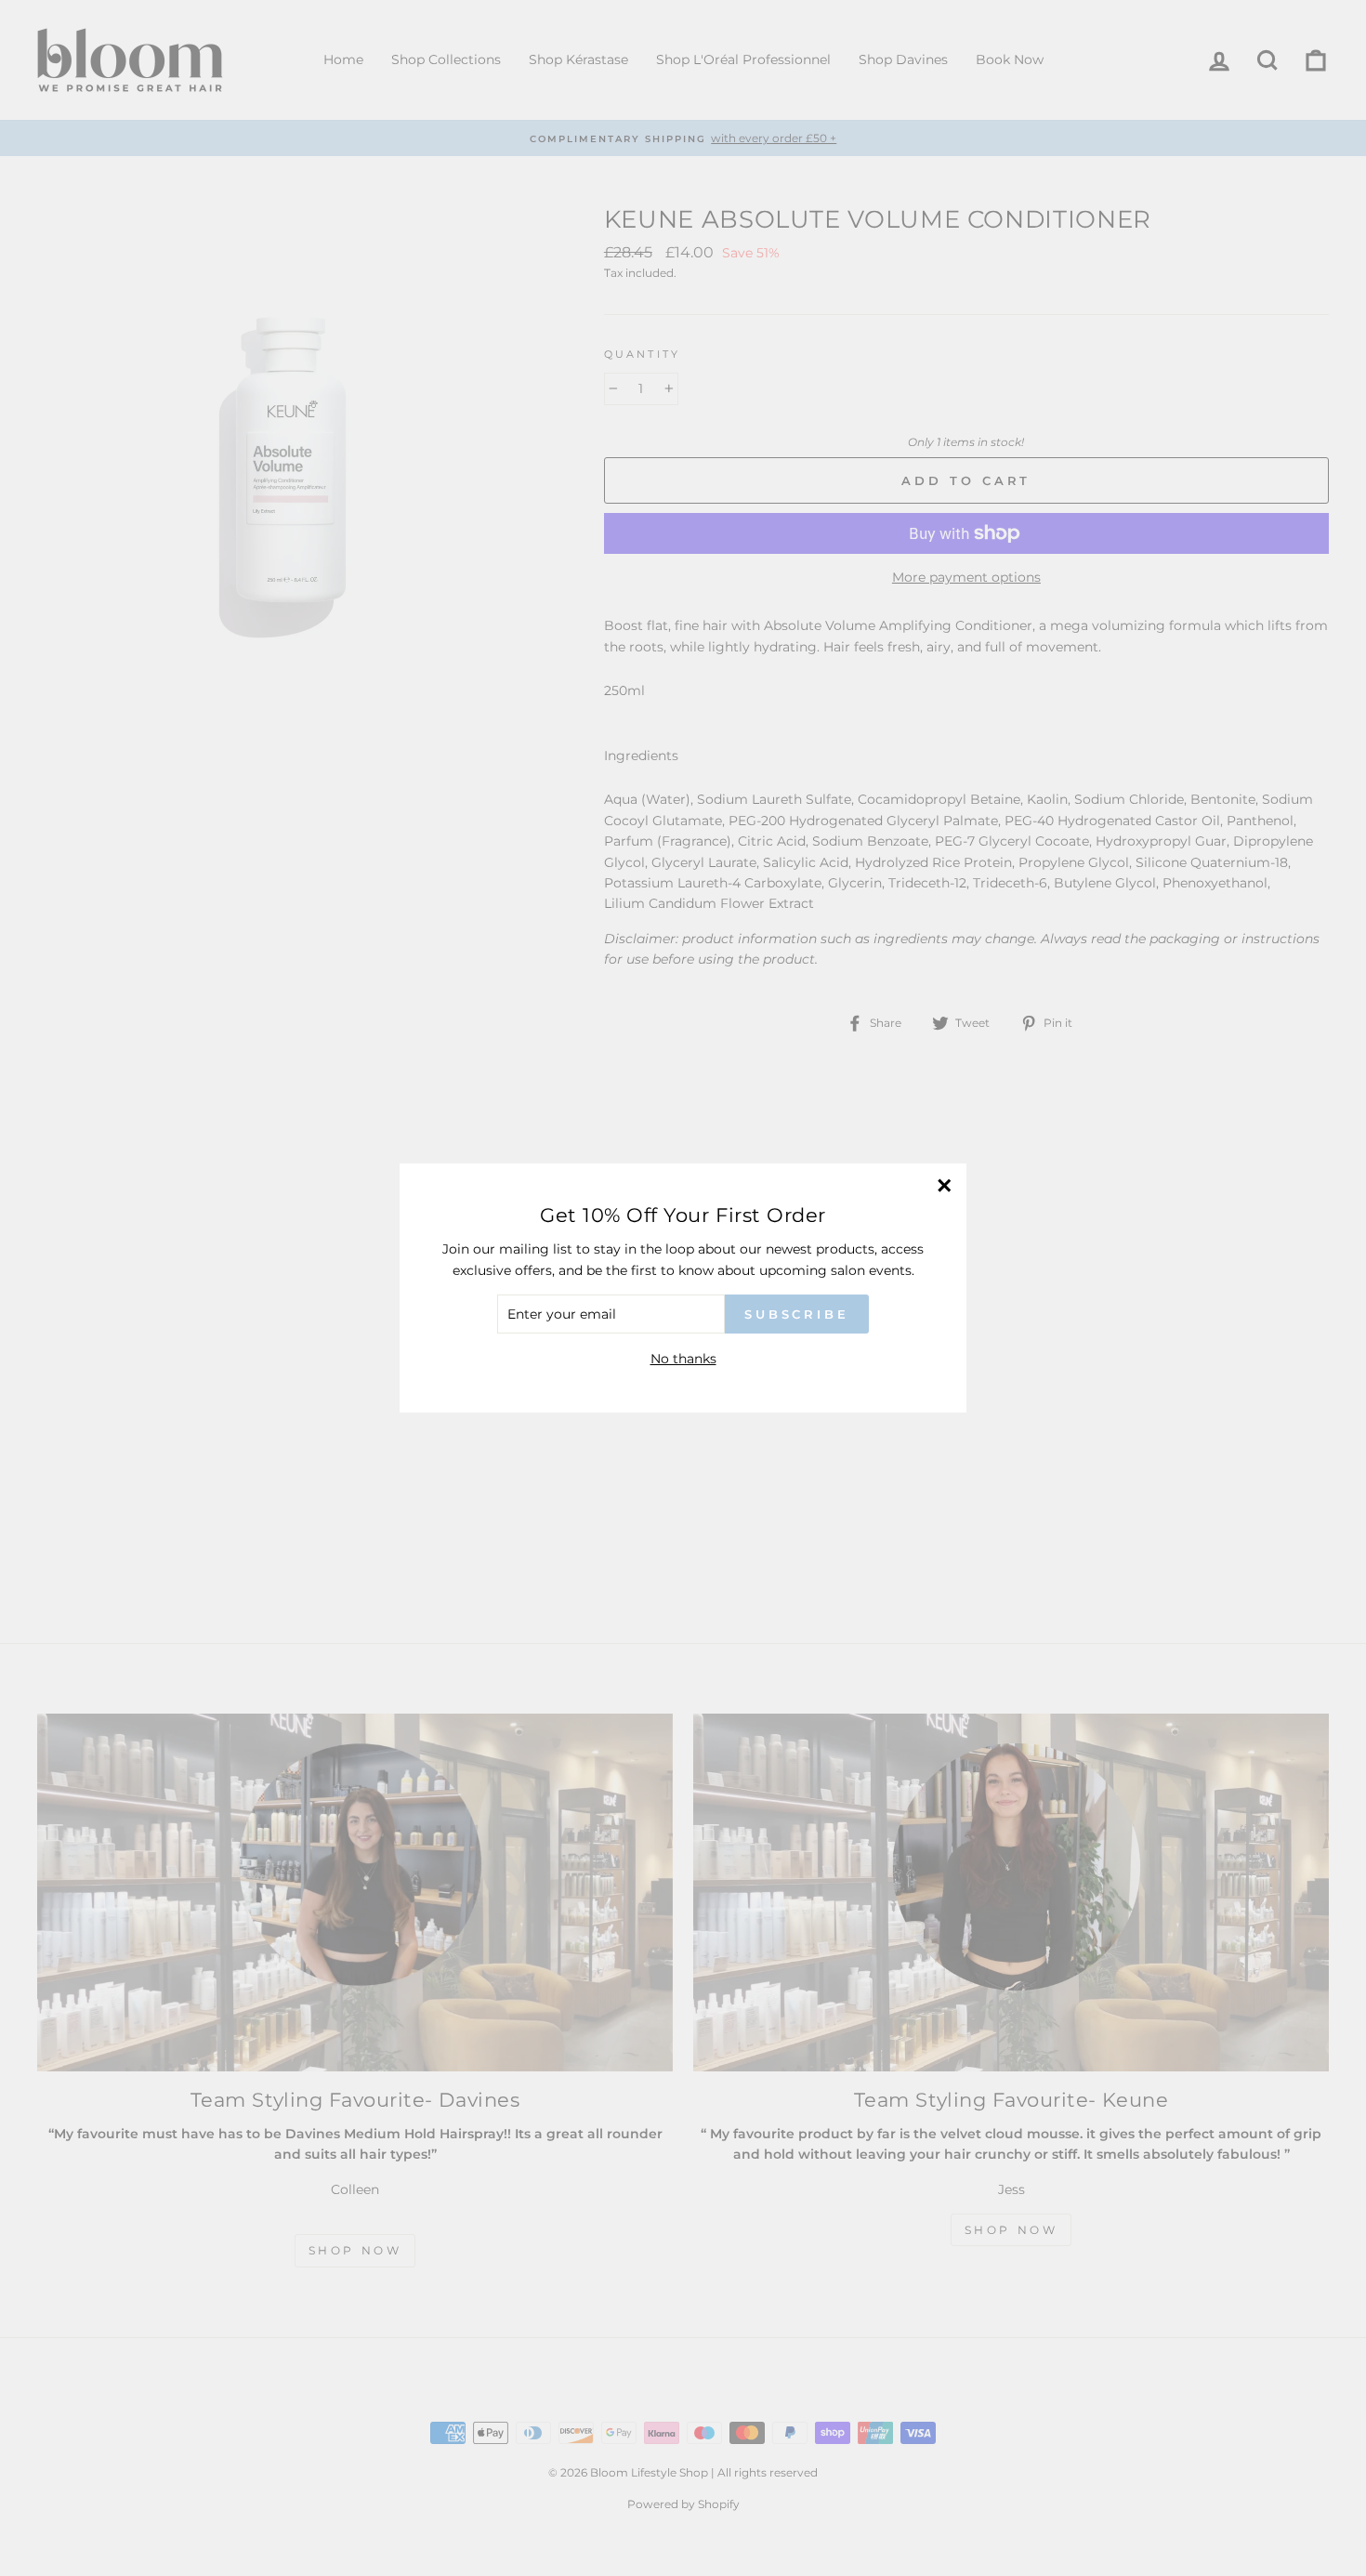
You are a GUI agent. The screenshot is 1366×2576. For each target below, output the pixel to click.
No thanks (683, 1359)
